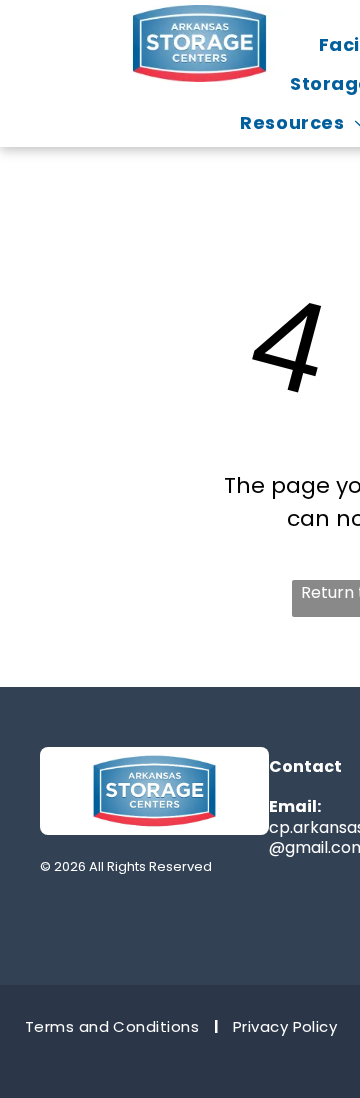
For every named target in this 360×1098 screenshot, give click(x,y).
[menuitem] (114, 1026)
